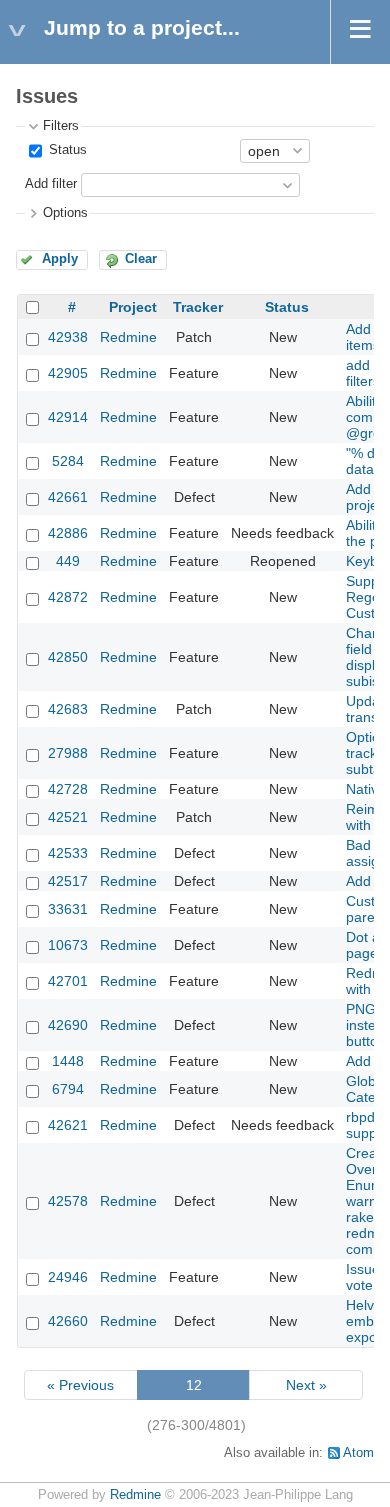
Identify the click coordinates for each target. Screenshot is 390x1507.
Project (133, 307)
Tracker (198, 307)
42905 (68, 373)
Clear (141, 259)
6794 (68, 1089)
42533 (68, 853)
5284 (68, 461)
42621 (68, 1125)
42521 (68, 817)
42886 (68, 533)
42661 (68, 497)
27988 (68, 753)
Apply (60, 259)
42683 (68, 709)
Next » (306, 1385)
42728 (68, 789)
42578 (68, 1201)
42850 (68, 657)
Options (65, 213)
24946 (68, 1277)
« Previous (80, 1385)
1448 (68, 1061)
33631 (68, 909)
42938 (68, 337)
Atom (358, 1453)
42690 (68, 1025)
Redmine (128, 337)
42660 (68, 1321)
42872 (68, 597)
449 (68, 561)
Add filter (51, 184)
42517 (68, 881)
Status (66, 150)
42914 (68, 417)
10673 (68, 945)
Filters (61, 126)
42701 (68, 981)
